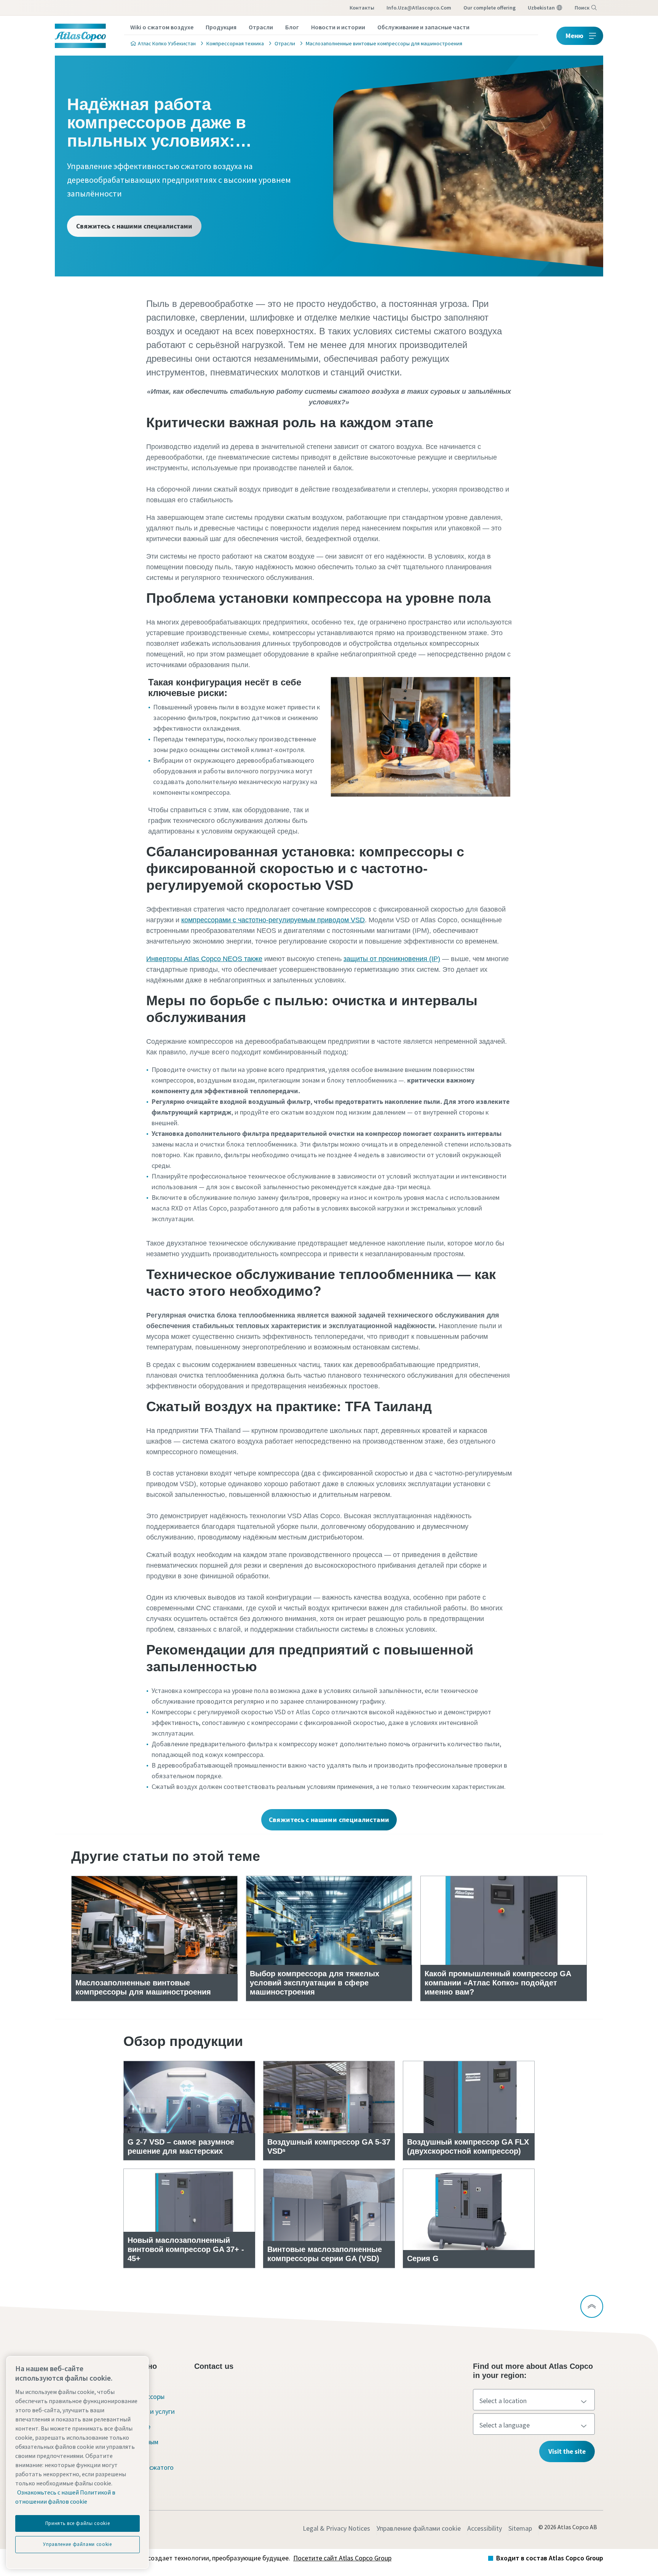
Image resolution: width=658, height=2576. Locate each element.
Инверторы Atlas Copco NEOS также (204, 959)
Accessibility (485, 2528)
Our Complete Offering (490, 8)
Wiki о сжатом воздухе (162, 27)
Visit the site (567, 2451)
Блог (292, 27)
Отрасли (261, 27)
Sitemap (520, 2528)
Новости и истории (338, 27)
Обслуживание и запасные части (423, 27)
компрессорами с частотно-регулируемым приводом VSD (273, 920)
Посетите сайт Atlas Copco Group (342, 2558)
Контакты (362, 8)
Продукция (221, 27)
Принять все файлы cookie (78, 2523)
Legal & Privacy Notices (336, 2528)
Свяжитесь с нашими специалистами (134, 226)
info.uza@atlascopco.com (419, 8)
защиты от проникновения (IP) (392, 959)
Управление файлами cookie (419, 2528)
